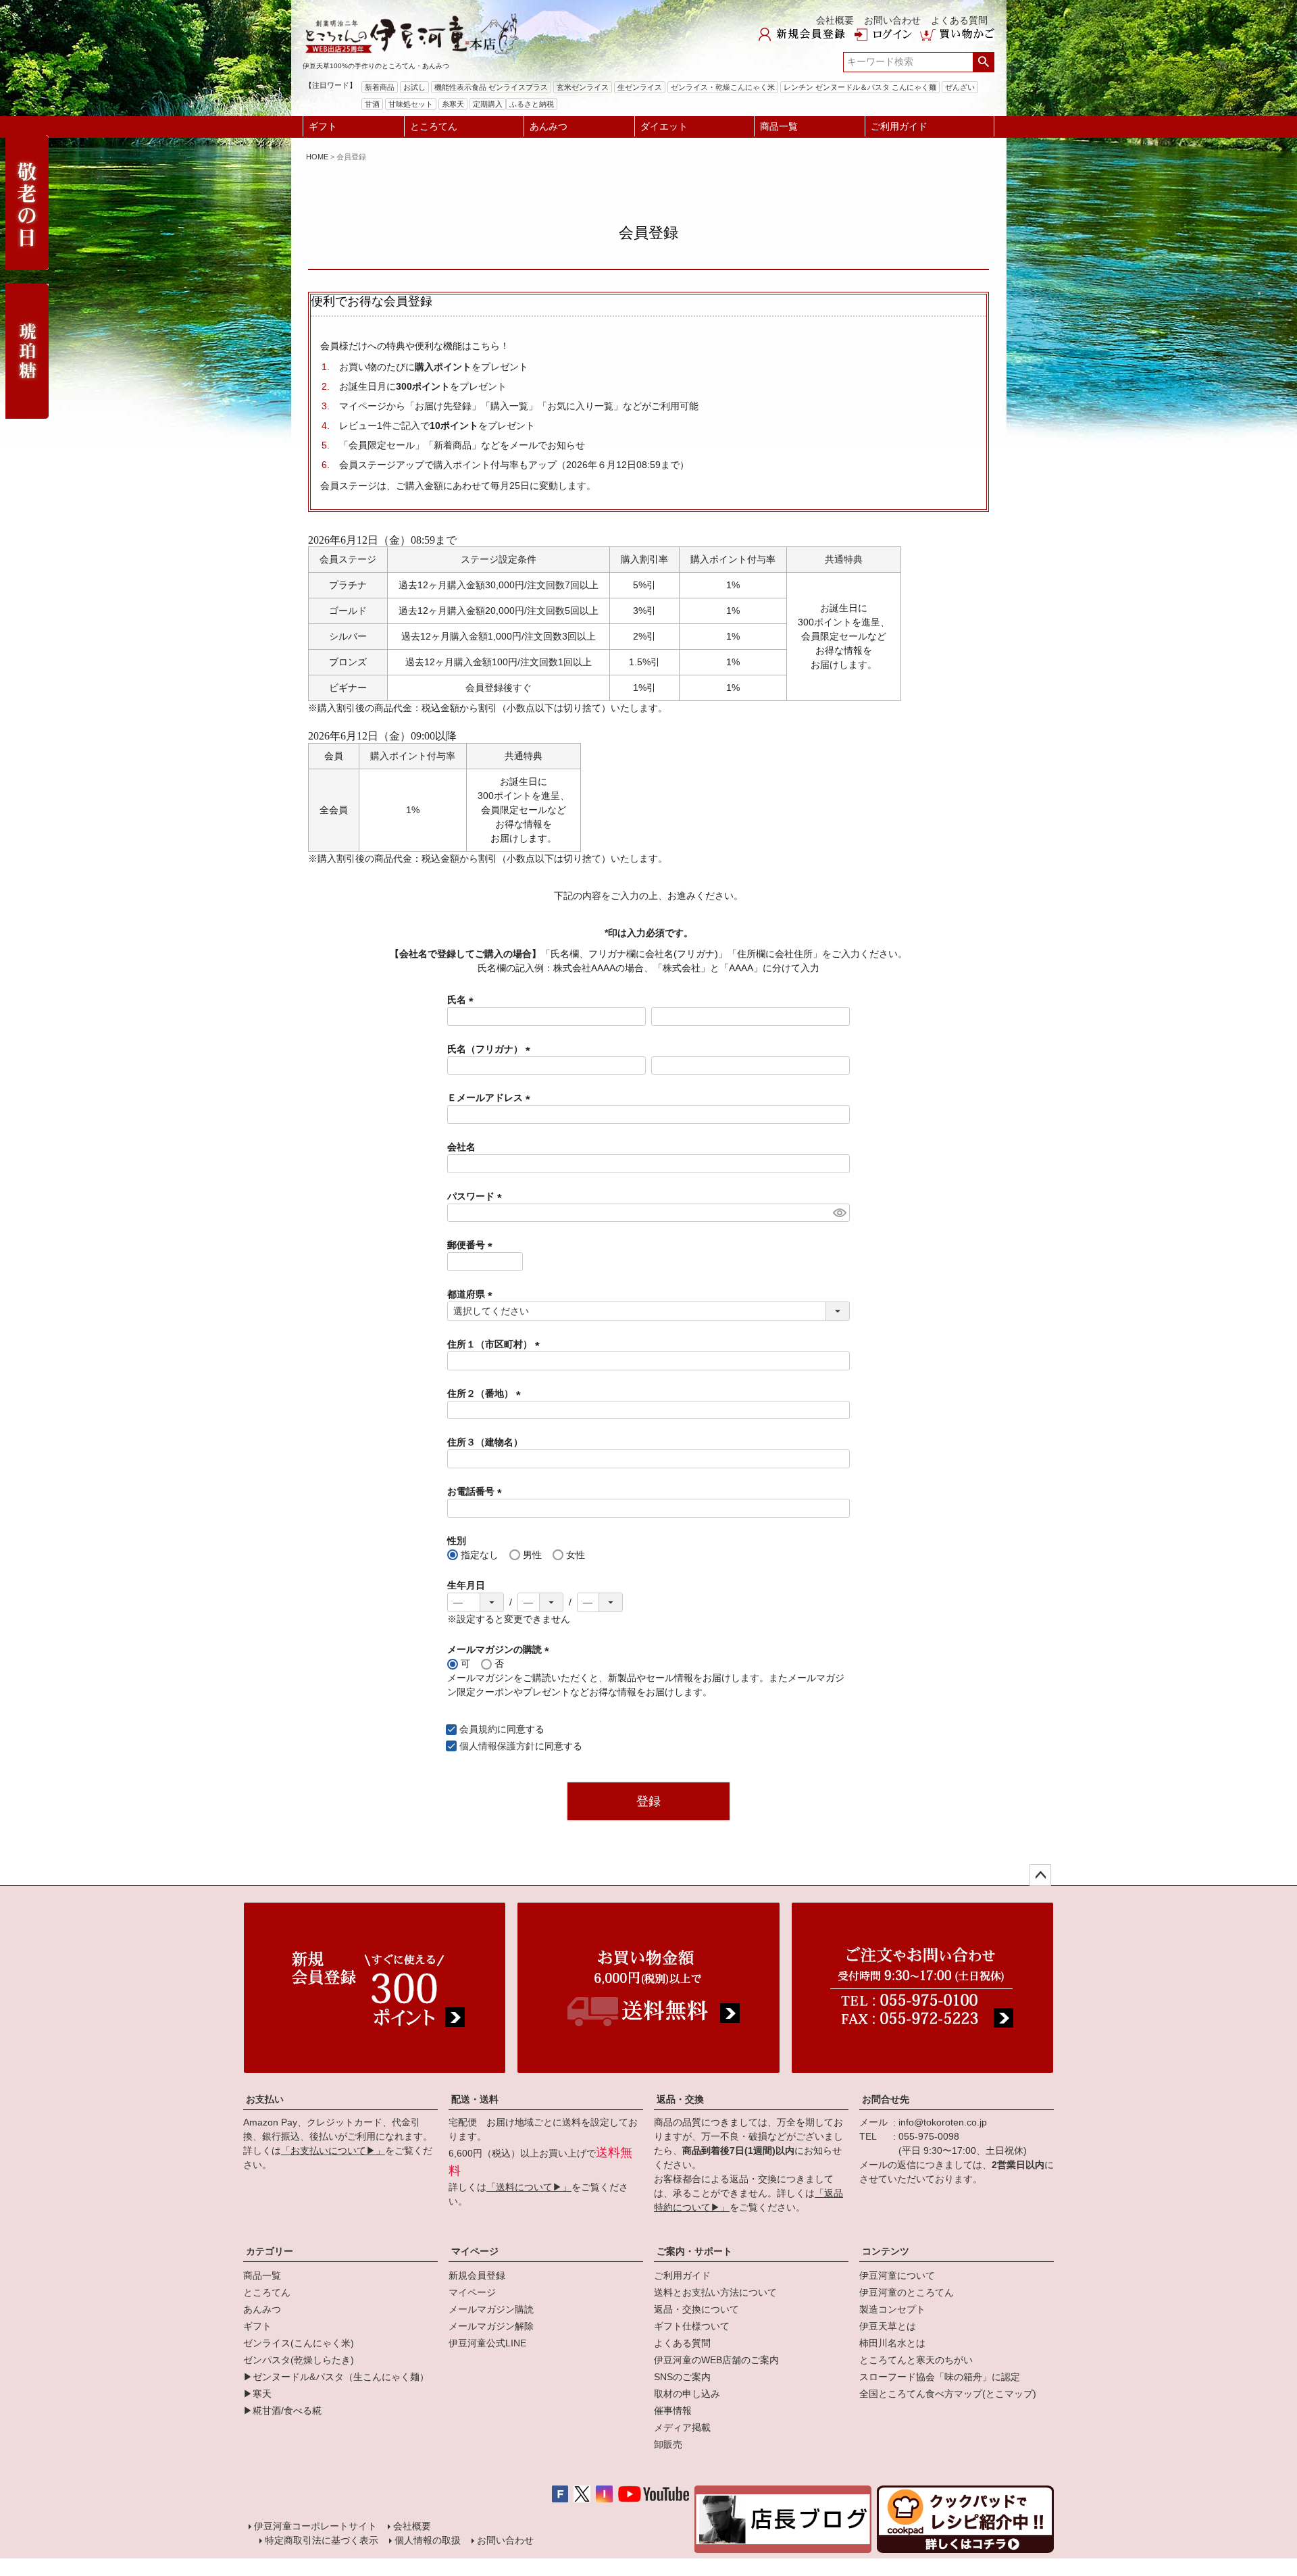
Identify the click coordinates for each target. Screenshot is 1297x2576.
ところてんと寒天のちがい (916, 2360)
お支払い (265, 2099)
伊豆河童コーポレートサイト (315, 2526)
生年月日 (466, 1585)
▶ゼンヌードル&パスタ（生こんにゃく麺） (336, 2377)
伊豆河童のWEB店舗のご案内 (716, 2360)
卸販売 (668, 2444)
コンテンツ (886, 2251)
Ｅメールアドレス (491, 1098)
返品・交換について (696, 2309)
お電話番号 (477, 1491)
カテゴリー (270, 2251)
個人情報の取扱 (428, 2540)
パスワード (477, 1196)
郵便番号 (472, 1245)
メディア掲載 (682, 2427)
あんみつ (549, 126)
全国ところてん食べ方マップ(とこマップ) (948, 2394)
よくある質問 (959, 20)
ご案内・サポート (694, 2251)
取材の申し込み (687, 2394)
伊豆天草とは (888, 2326)
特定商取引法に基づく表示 (322, 2540)
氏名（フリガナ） (491, 1049)
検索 (983, 62)
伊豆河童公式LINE (487, 2343)
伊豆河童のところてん (907, 2292)
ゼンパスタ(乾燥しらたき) (299, 2360)
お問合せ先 (886, 2099)
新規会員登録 (477, 2275)
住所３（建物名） (485, 1442)
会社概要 (835, 20)
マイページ (475, 2251)
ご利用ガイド (899, 126)
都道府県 (472, 1294)
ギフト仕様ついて (692, 2326)
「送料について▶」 (529, 2187)
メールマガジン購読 (491, 2309)
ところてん (434, 126)
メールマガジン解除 (491, 2326)
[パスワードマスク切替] (839, 1213)
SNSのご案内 (682, 2377)
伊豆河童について (897, 2275)
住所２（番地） (486, 1393)
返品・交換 (680, 2099)
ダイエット (664, 126)
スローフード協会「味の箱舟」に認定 (940, 2377)
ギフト (323, 126)
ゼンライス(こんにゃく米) (299, 2343)
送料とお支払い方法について (715, 2292)
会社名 (461, 1147)
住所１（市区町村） (496, 1344)
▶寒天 (257, 2394)
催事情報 (673, 2411)
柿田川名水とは (892, 2343)
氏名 (463, 1000)
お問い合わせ (892, 20)
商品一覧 (779, 126)
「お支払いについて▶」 (333, 2150)
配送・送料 (475, 2099)
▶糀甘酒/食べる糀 (282, 2411)
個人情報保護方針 (497, 1746)
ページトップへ (1040, 1875)
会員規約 (478, 1729)
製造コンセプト (892, 2309)
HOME (317, 157)
